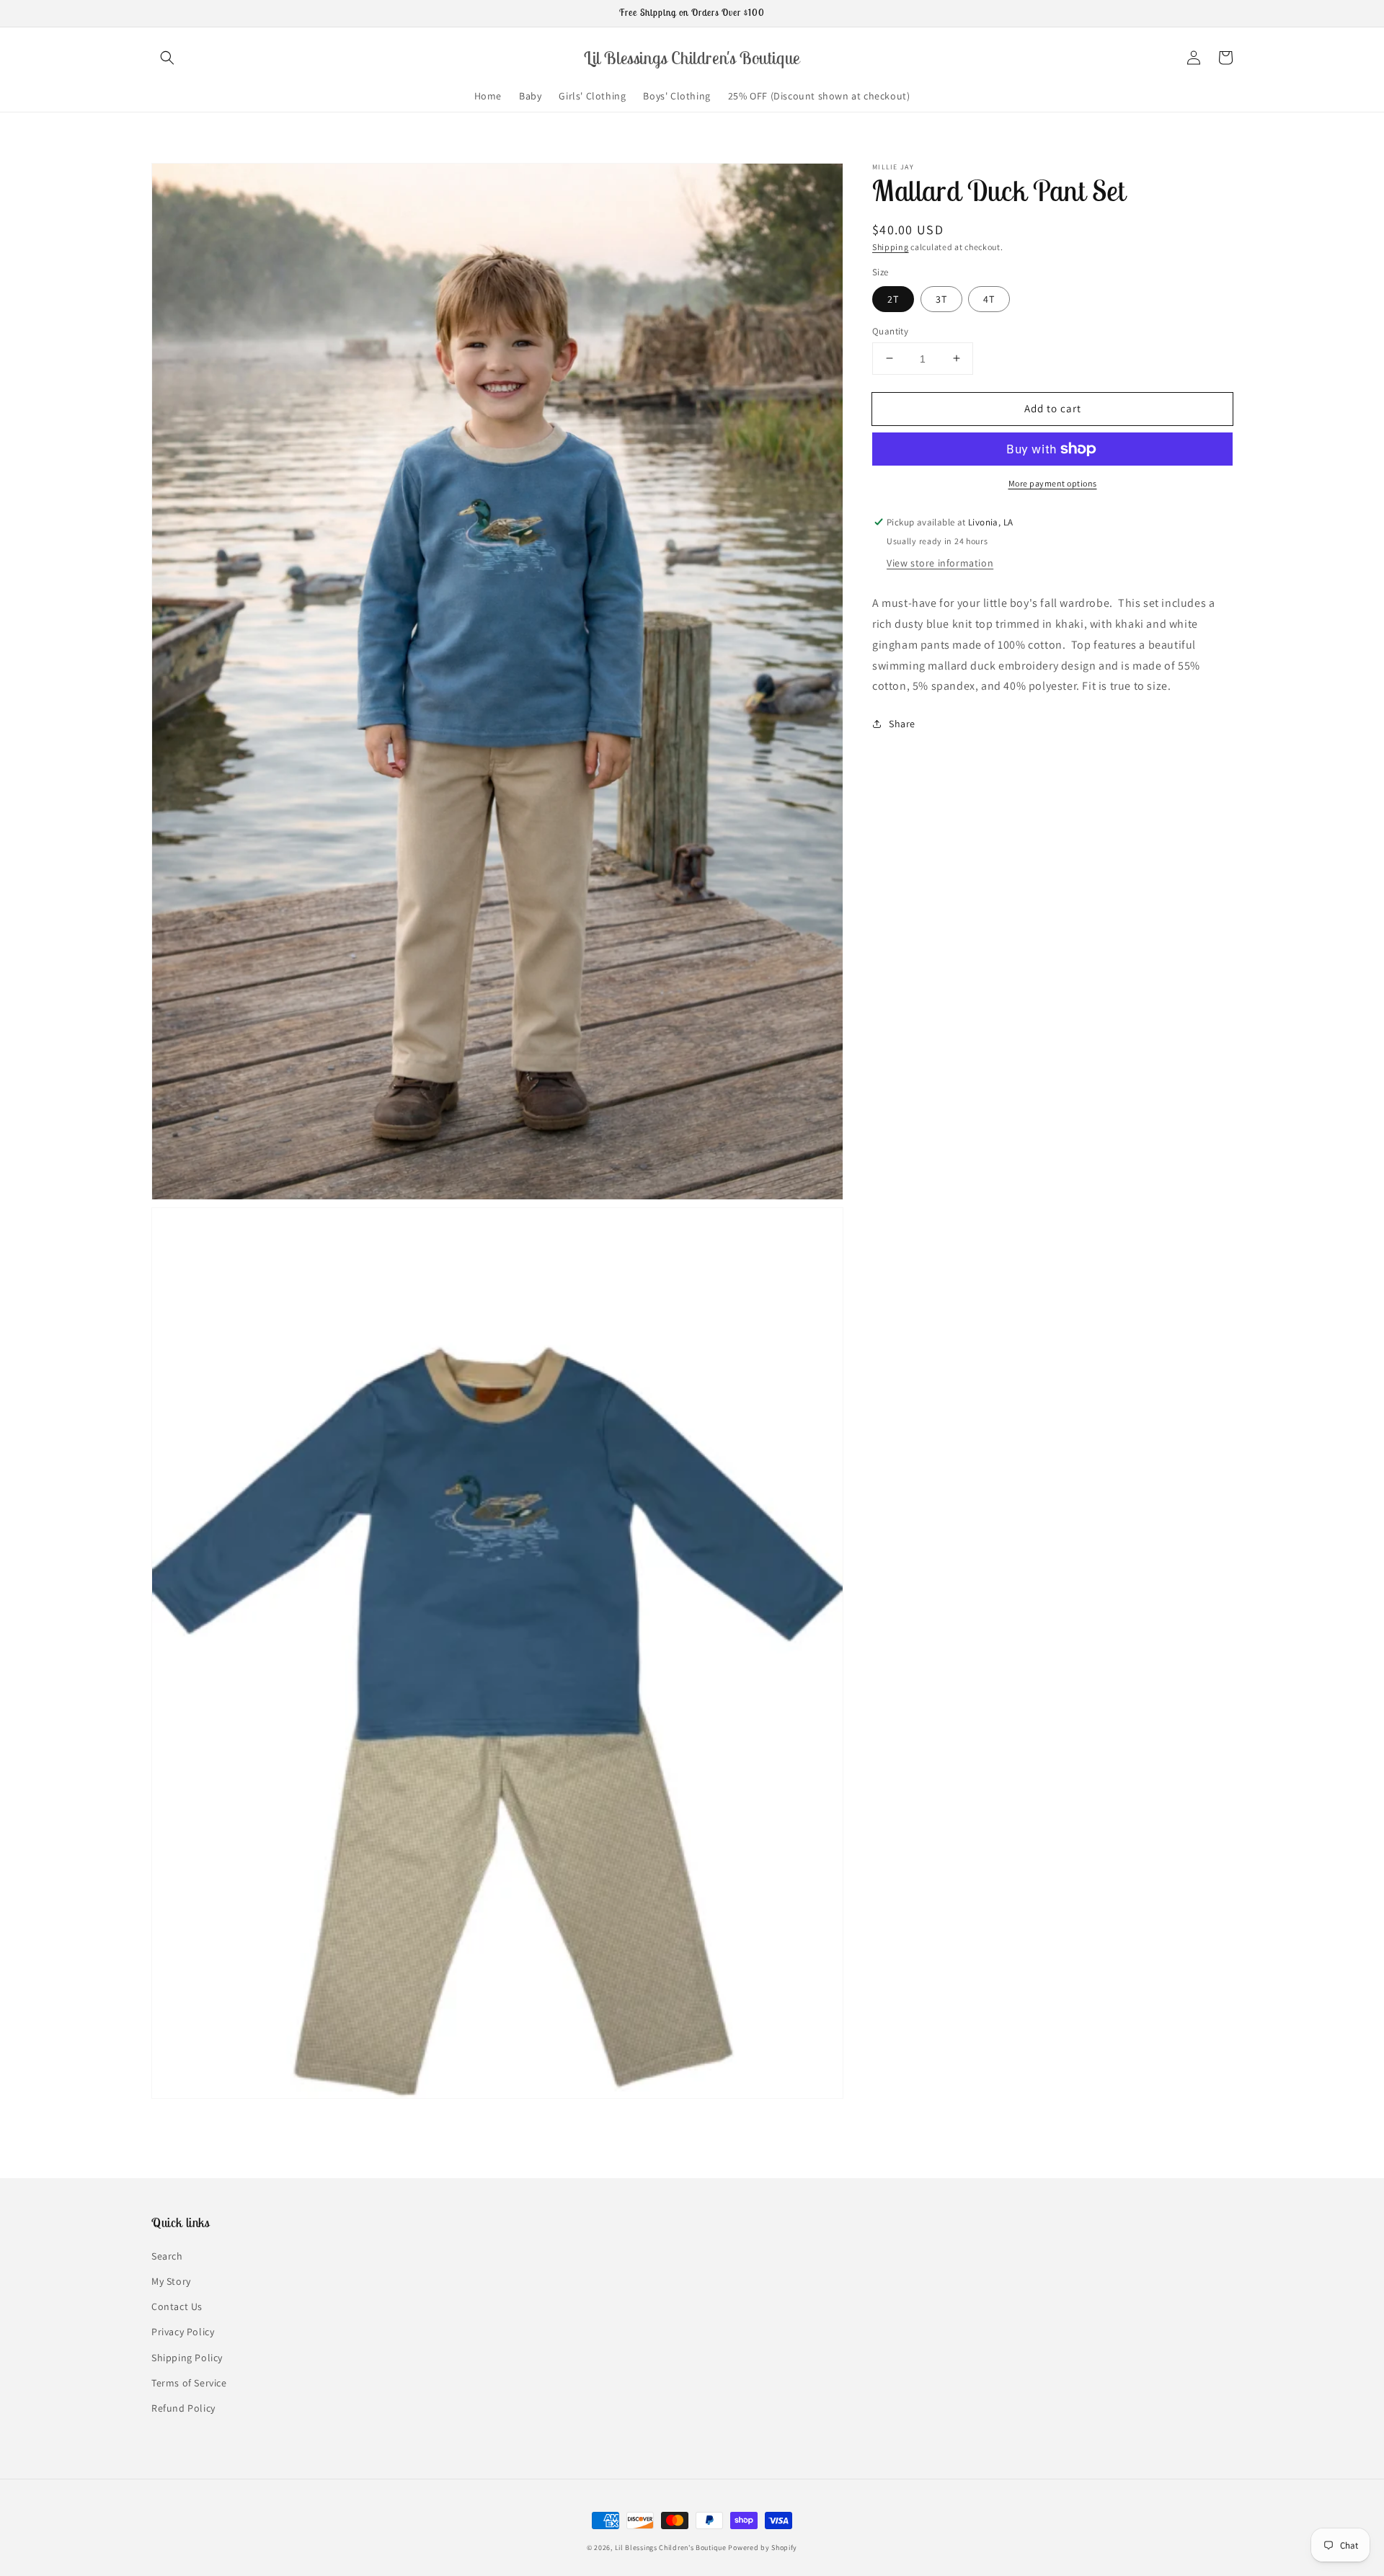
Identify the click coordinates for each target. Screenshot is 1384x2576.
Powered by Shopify (763, 2548)
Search (167, 2256)
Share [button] (902, 724)
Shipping (891, 247)
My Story (171, 2281)
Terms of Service (189, 2383)
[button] (167, 58)
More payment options (1053, 483)
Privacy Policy (183, 2332)
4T (989, 298)
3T (941, 298)
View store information (940, 563)
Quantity (890, 330)
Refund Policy (183, 2408)
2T (893, 298)
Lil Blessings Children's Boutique (671, 2548)
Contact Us (177, 2306)
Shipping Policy (187, 2358)
